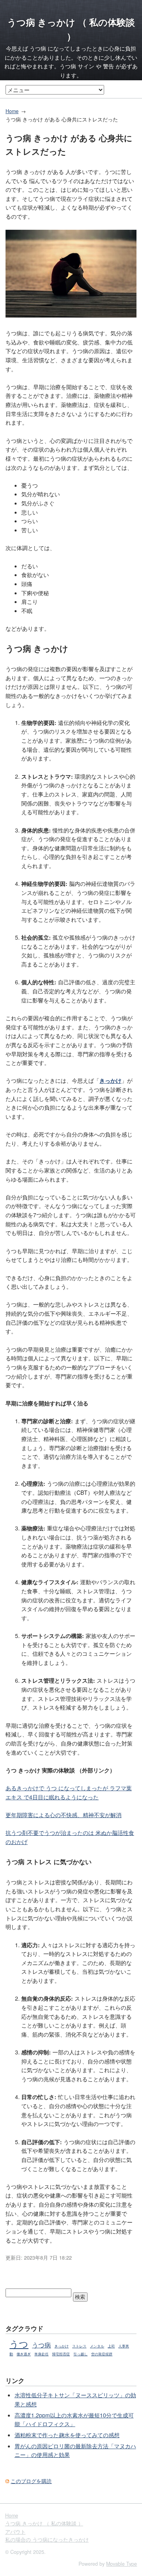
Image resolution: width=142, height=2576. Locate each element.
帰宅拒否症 (61, 2354)
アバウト (15, 2532)
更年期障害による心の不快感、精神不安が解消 (64, 1815)
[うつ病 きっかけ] (71, 315)
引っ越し (80, 2354)
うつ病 (41, 2345)
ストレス (79, 2346)
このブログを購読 (31, 2481)
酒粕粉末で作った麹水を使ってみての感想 (67, 2435)
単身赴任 (41, 2354)
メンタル (97, 2346)
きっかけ (62, 2346)
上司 (111, 2346)
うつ (19, 2343)
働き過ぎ (24, 2354)
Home (12, 111)
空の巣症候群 (102, 2354)
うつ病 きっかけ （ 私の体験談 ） (44, 2523)
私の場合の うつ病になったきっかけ (47, 2540)
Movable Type (121, 2564)
